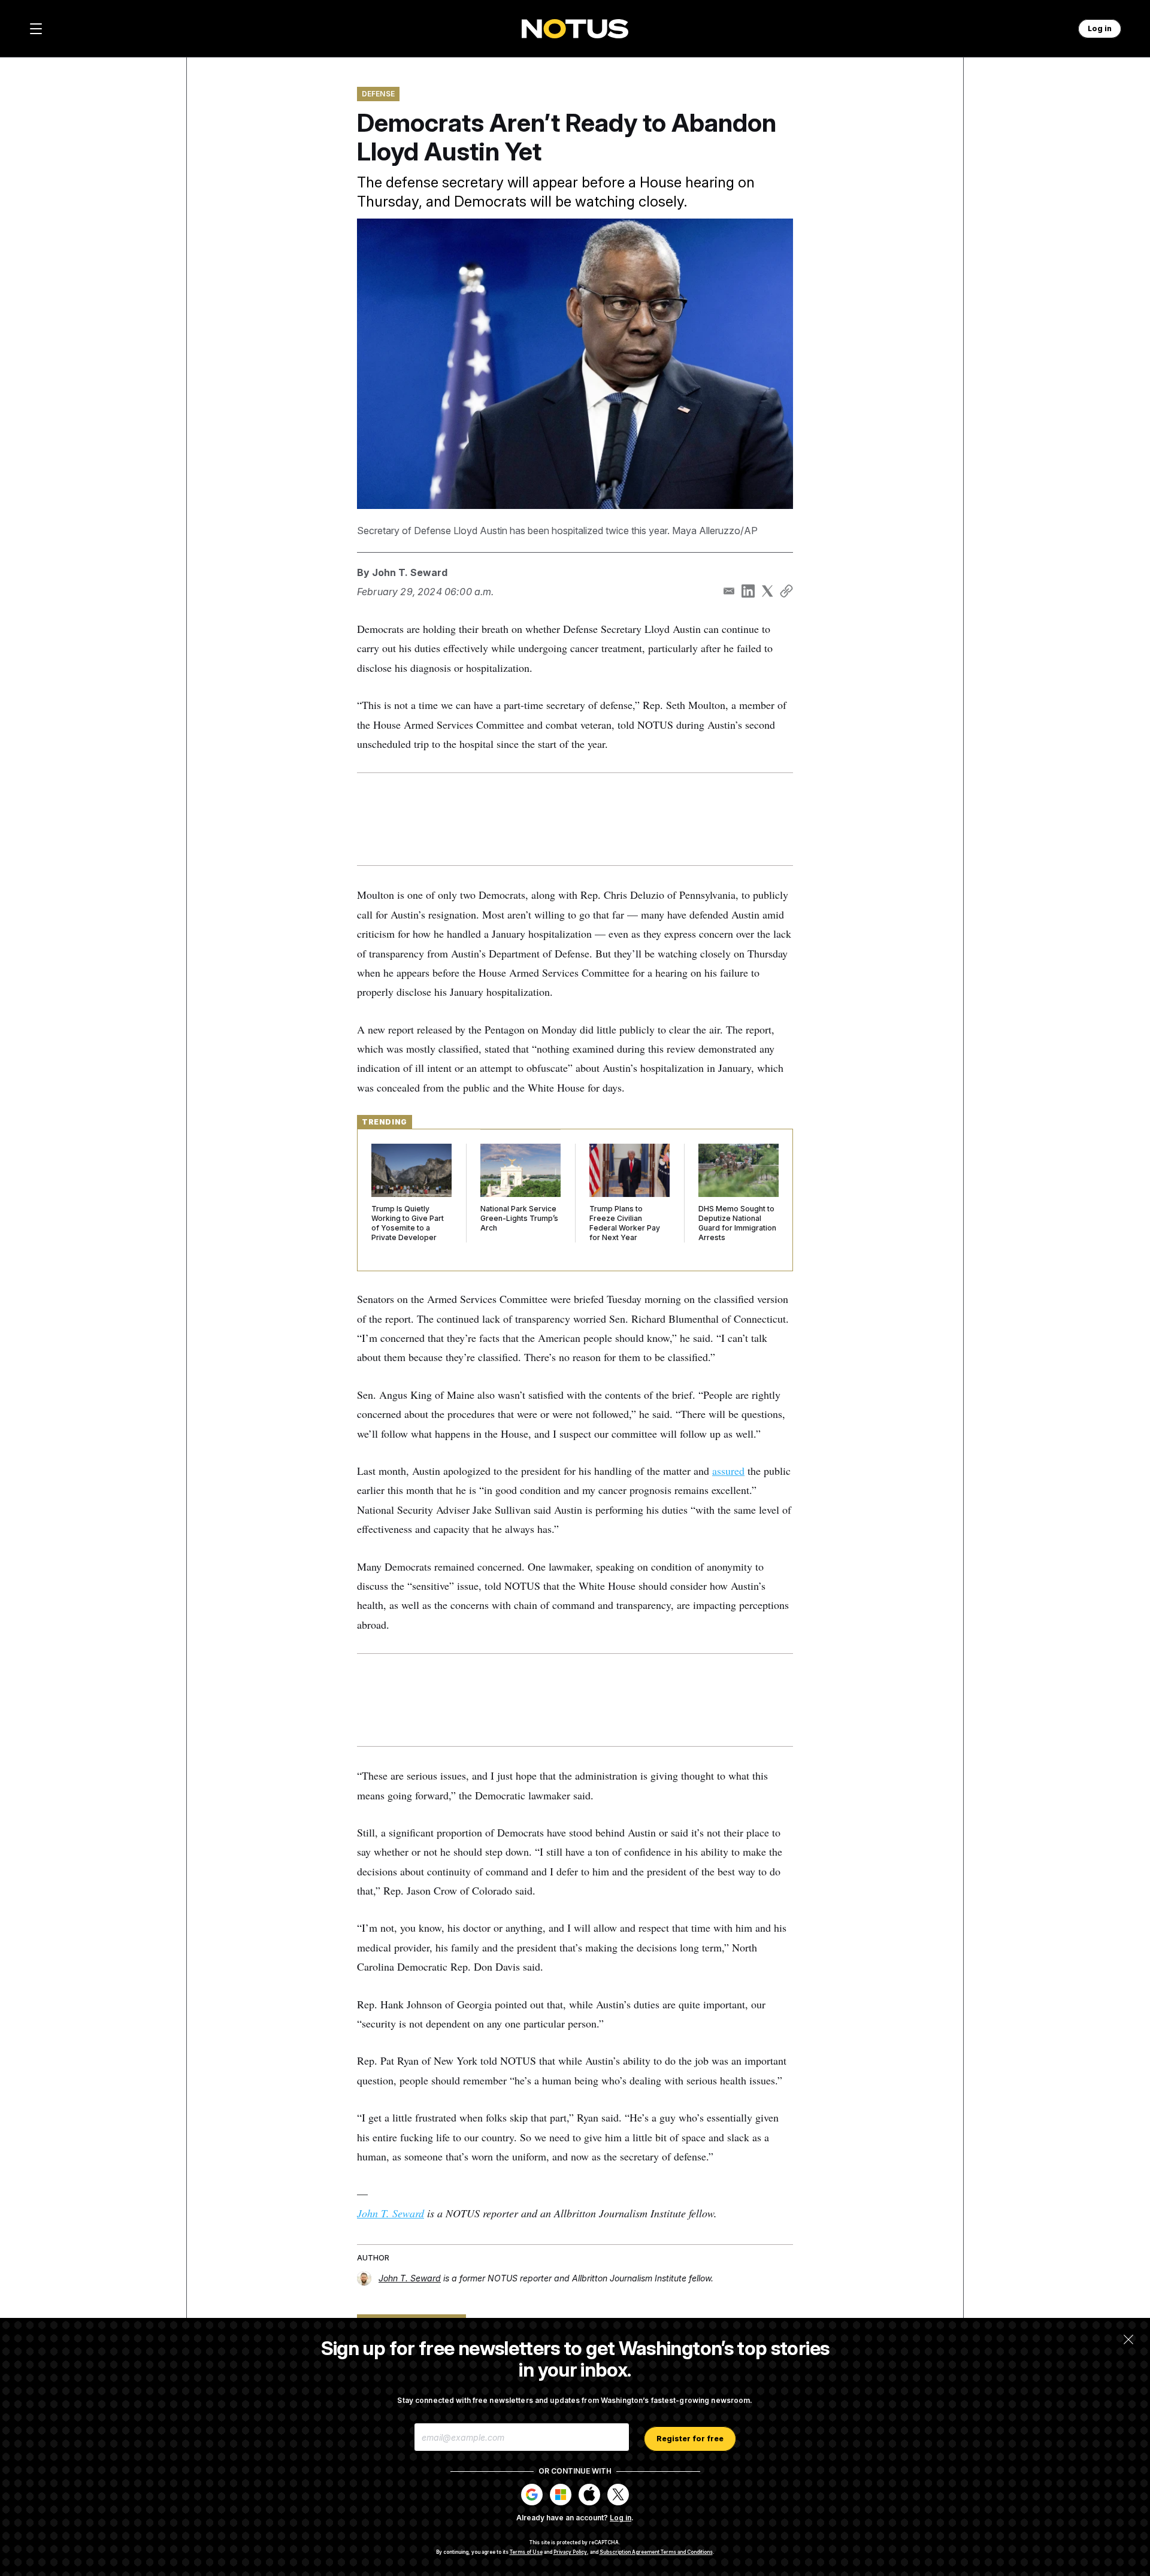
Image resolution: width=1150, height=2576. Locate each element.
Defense (378, 94)
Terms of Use (526, 2552)
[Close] (1128, 2339)
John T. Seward (410, 572)
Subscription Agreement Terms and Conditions (656, 2552)
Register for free (690, 2439)
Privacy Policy (570, 2552)
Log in (621, 2518)
